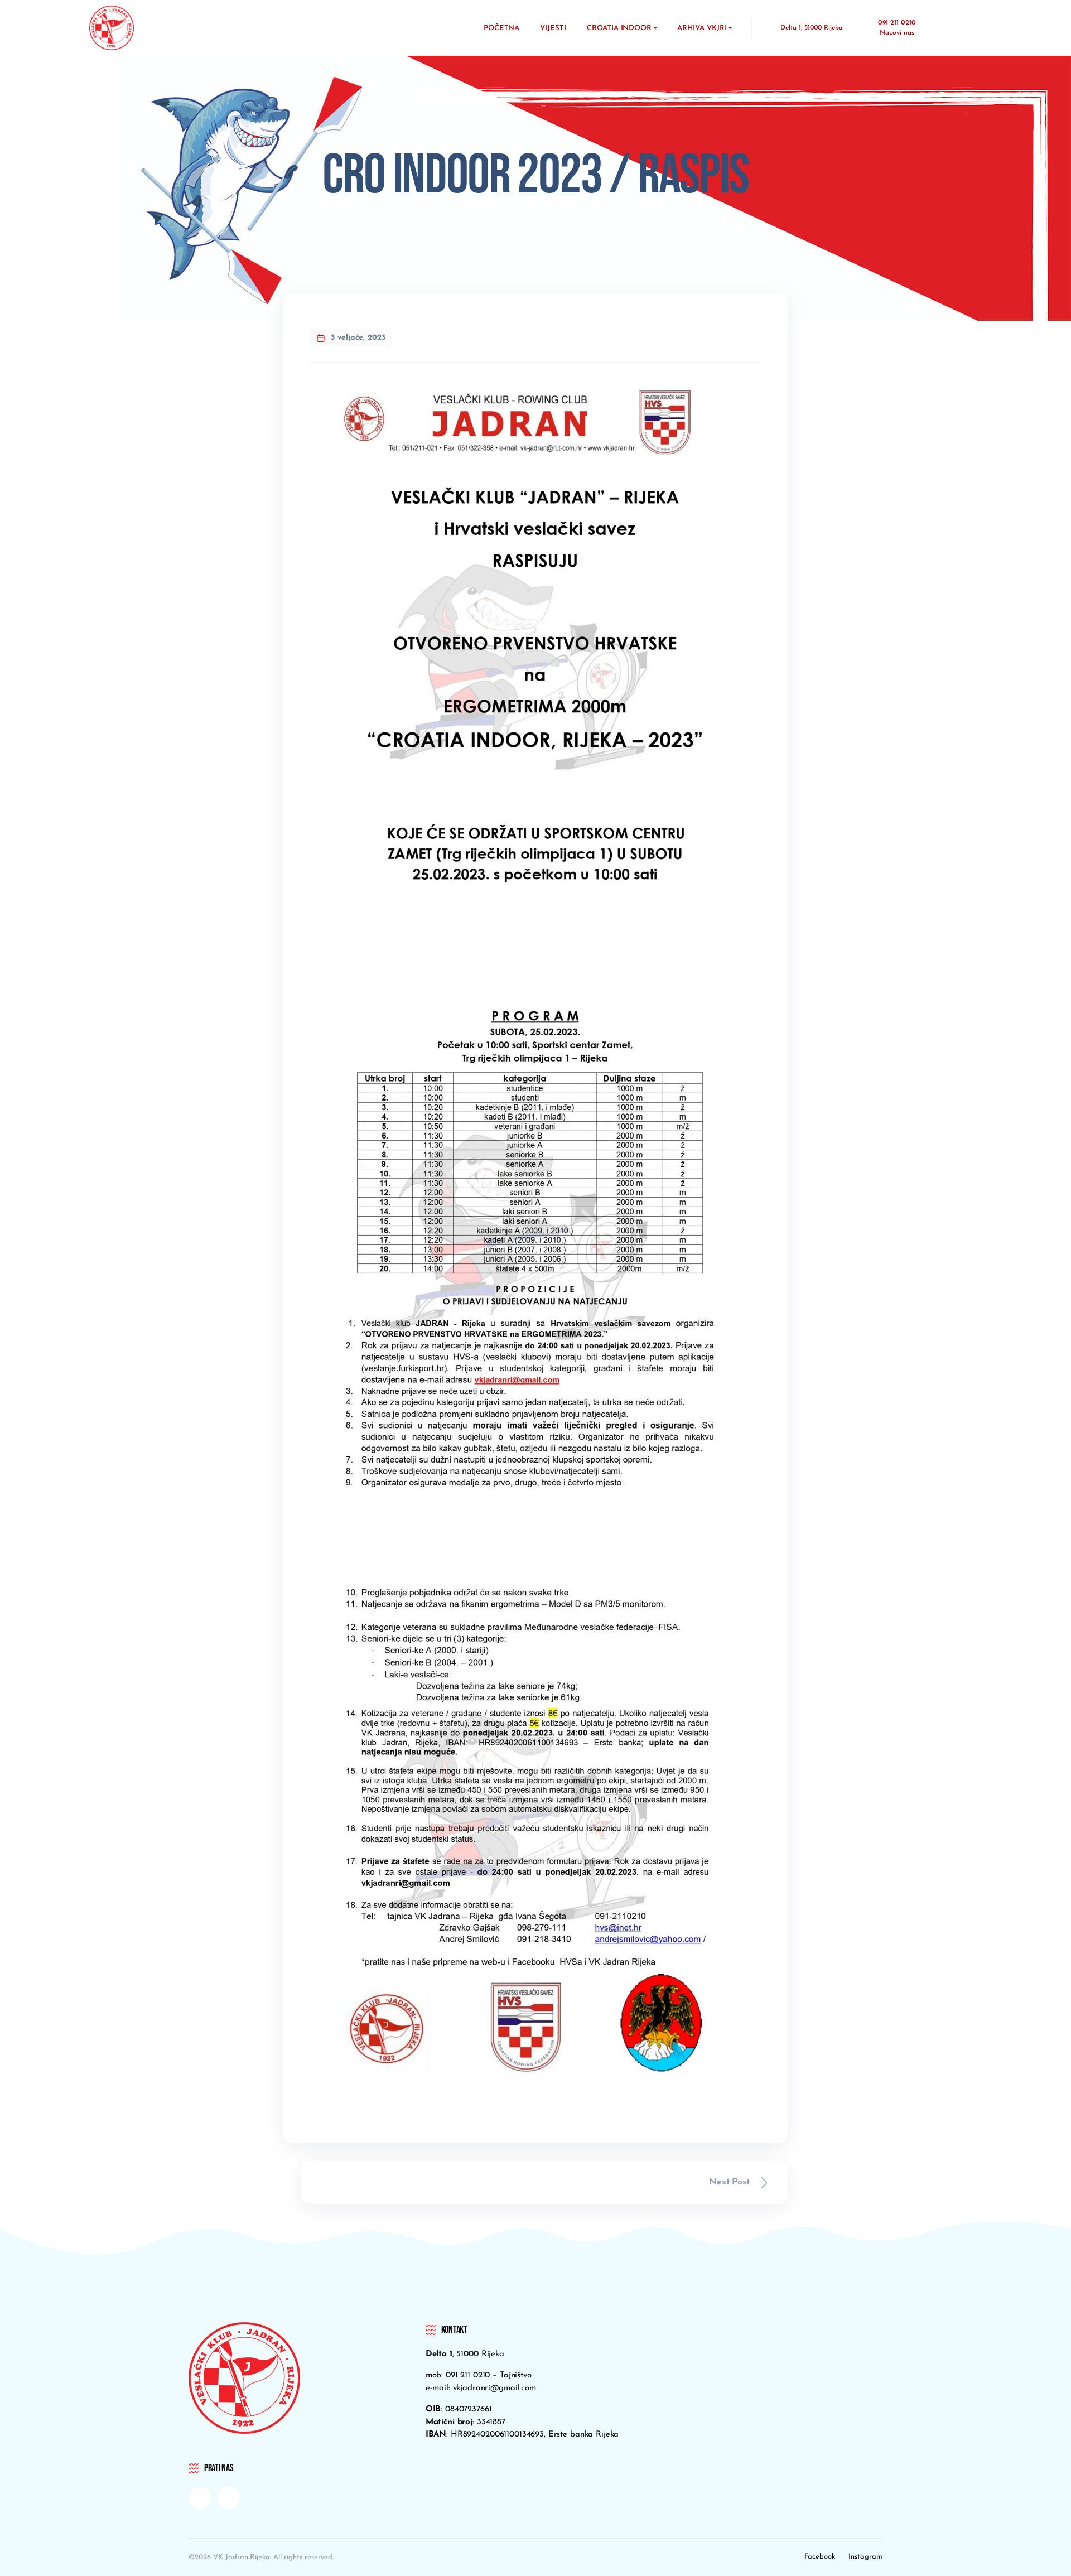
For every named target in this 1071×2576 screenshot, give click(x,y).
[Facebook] (200, 2498)
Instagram (865, 2557)
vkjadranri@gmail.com (495, 2388)
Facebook (820, 2557)
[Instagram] (229, 2498)
